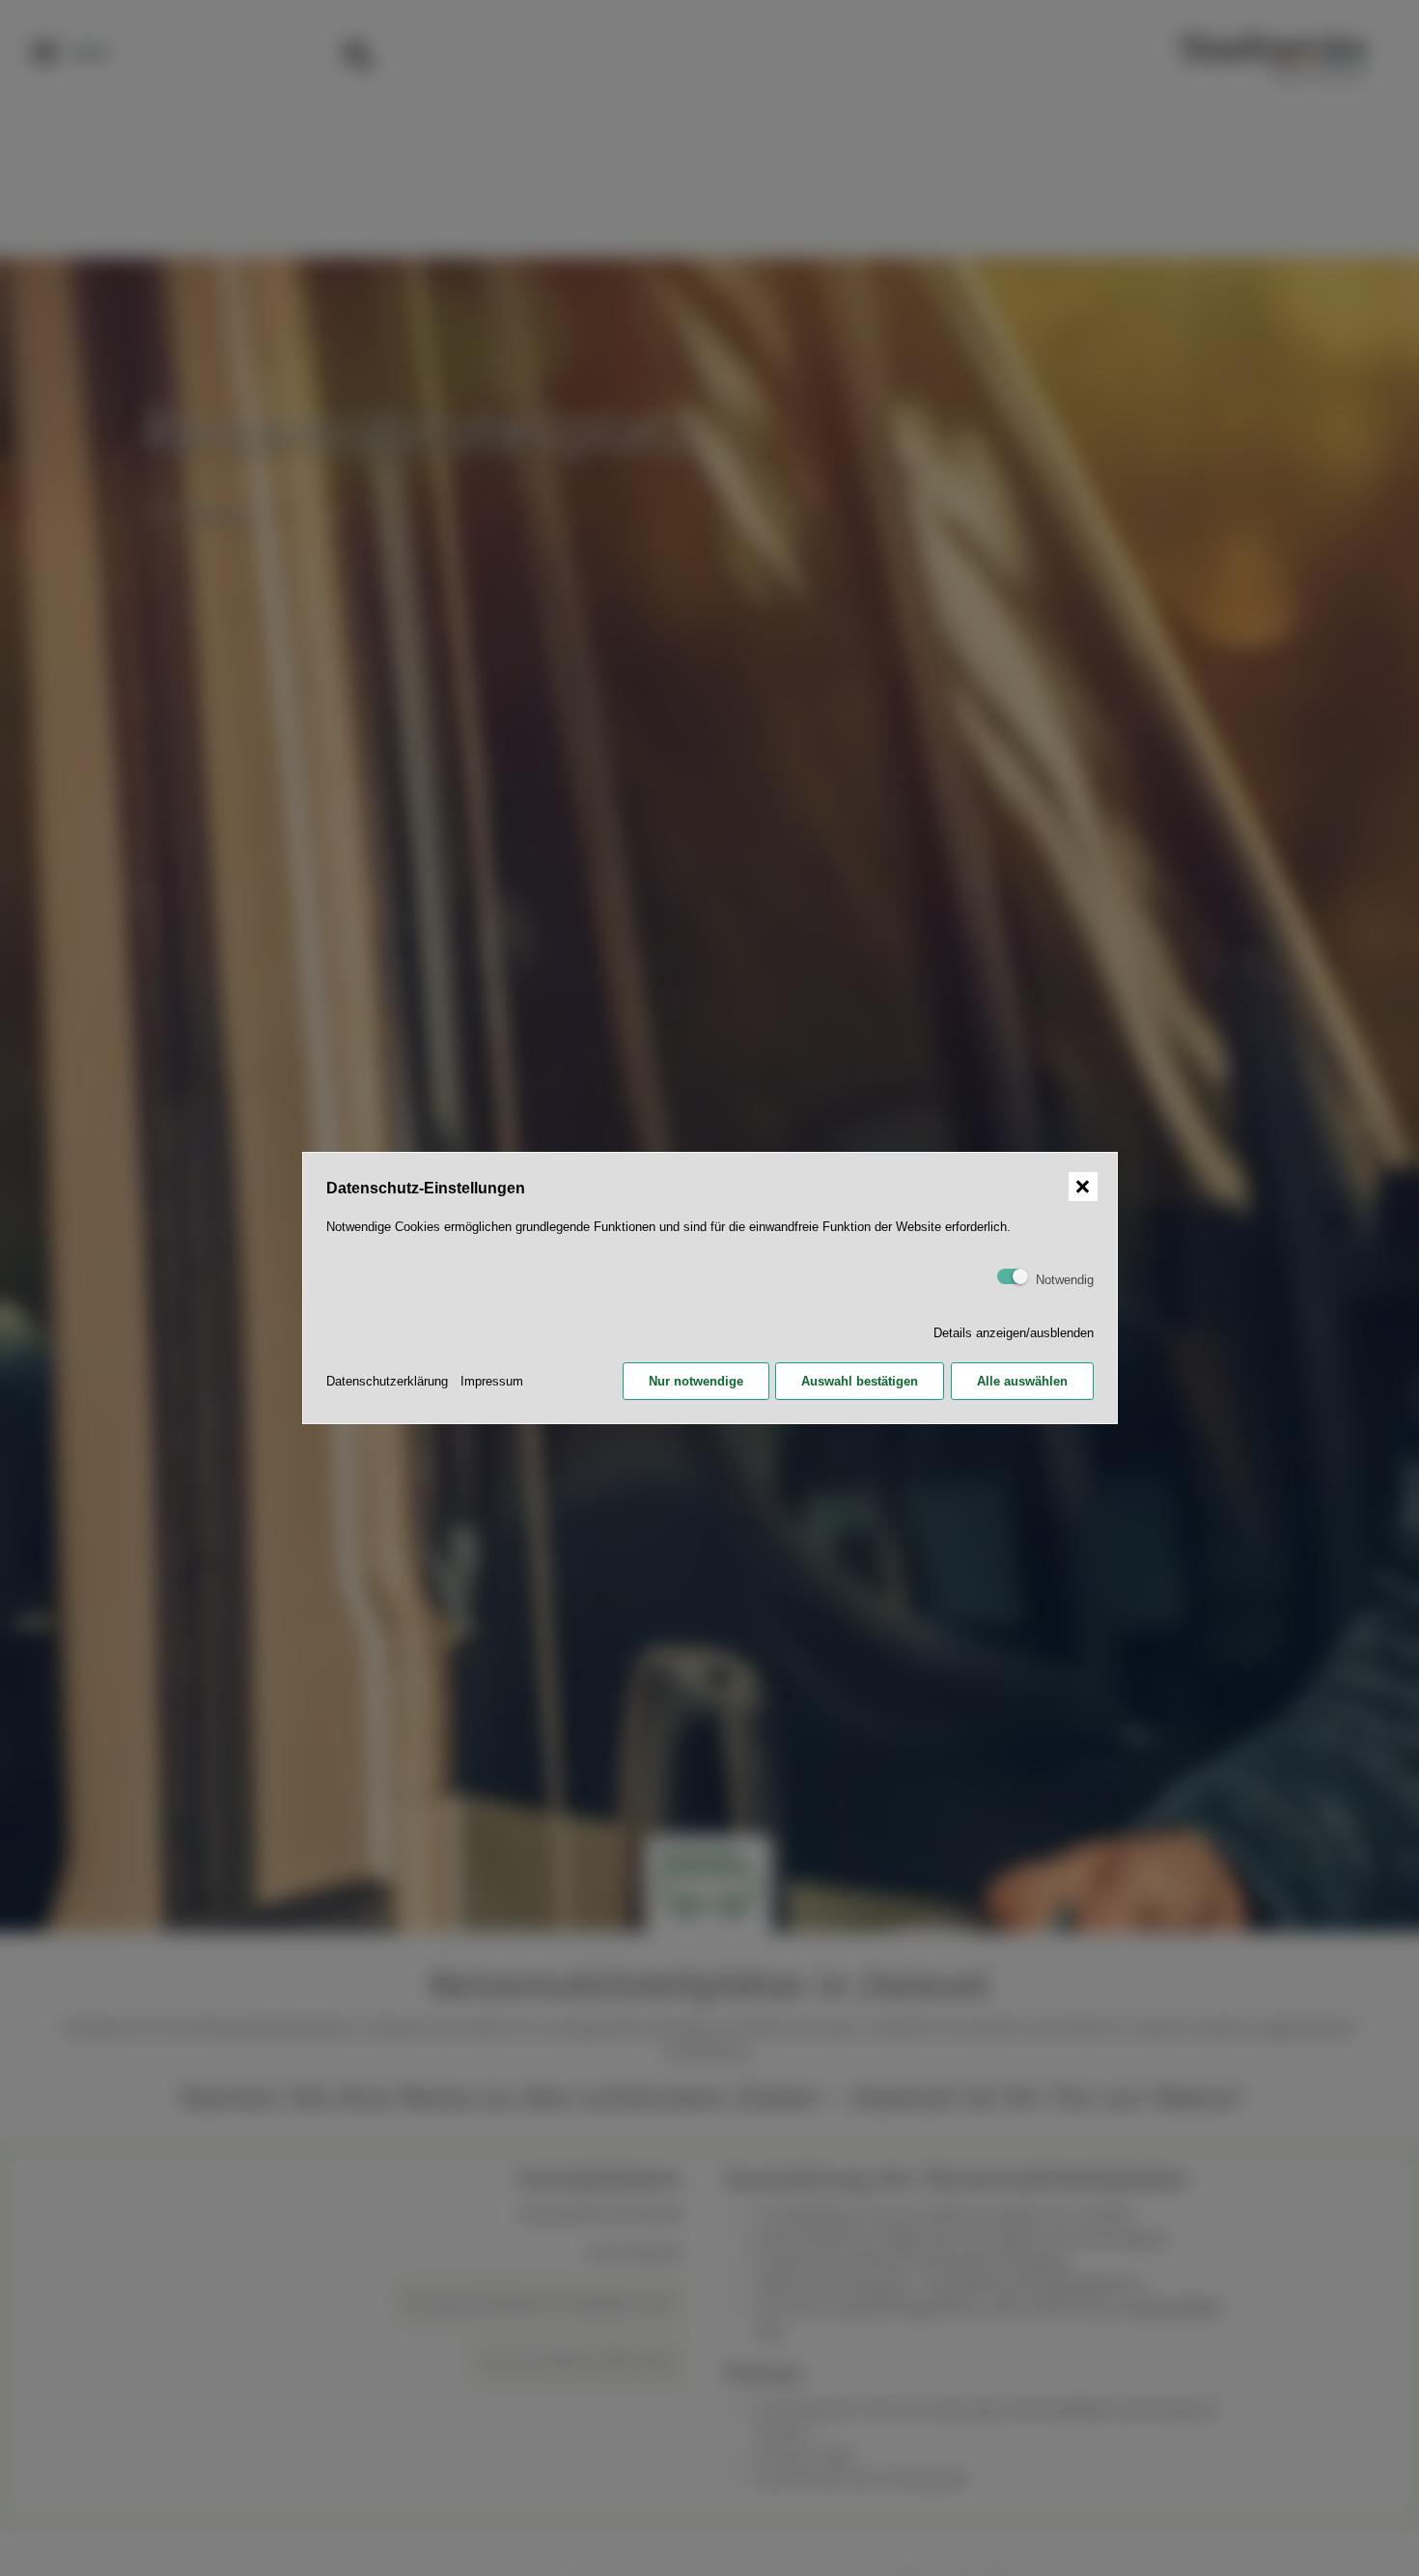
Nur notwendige (696, 1381)
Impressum (492, 1381)
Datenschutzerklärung (387, 1381)
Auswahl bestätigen (860, 1381)
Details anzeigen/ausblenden (1014, 1333)
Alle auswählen (1022, 1381)
